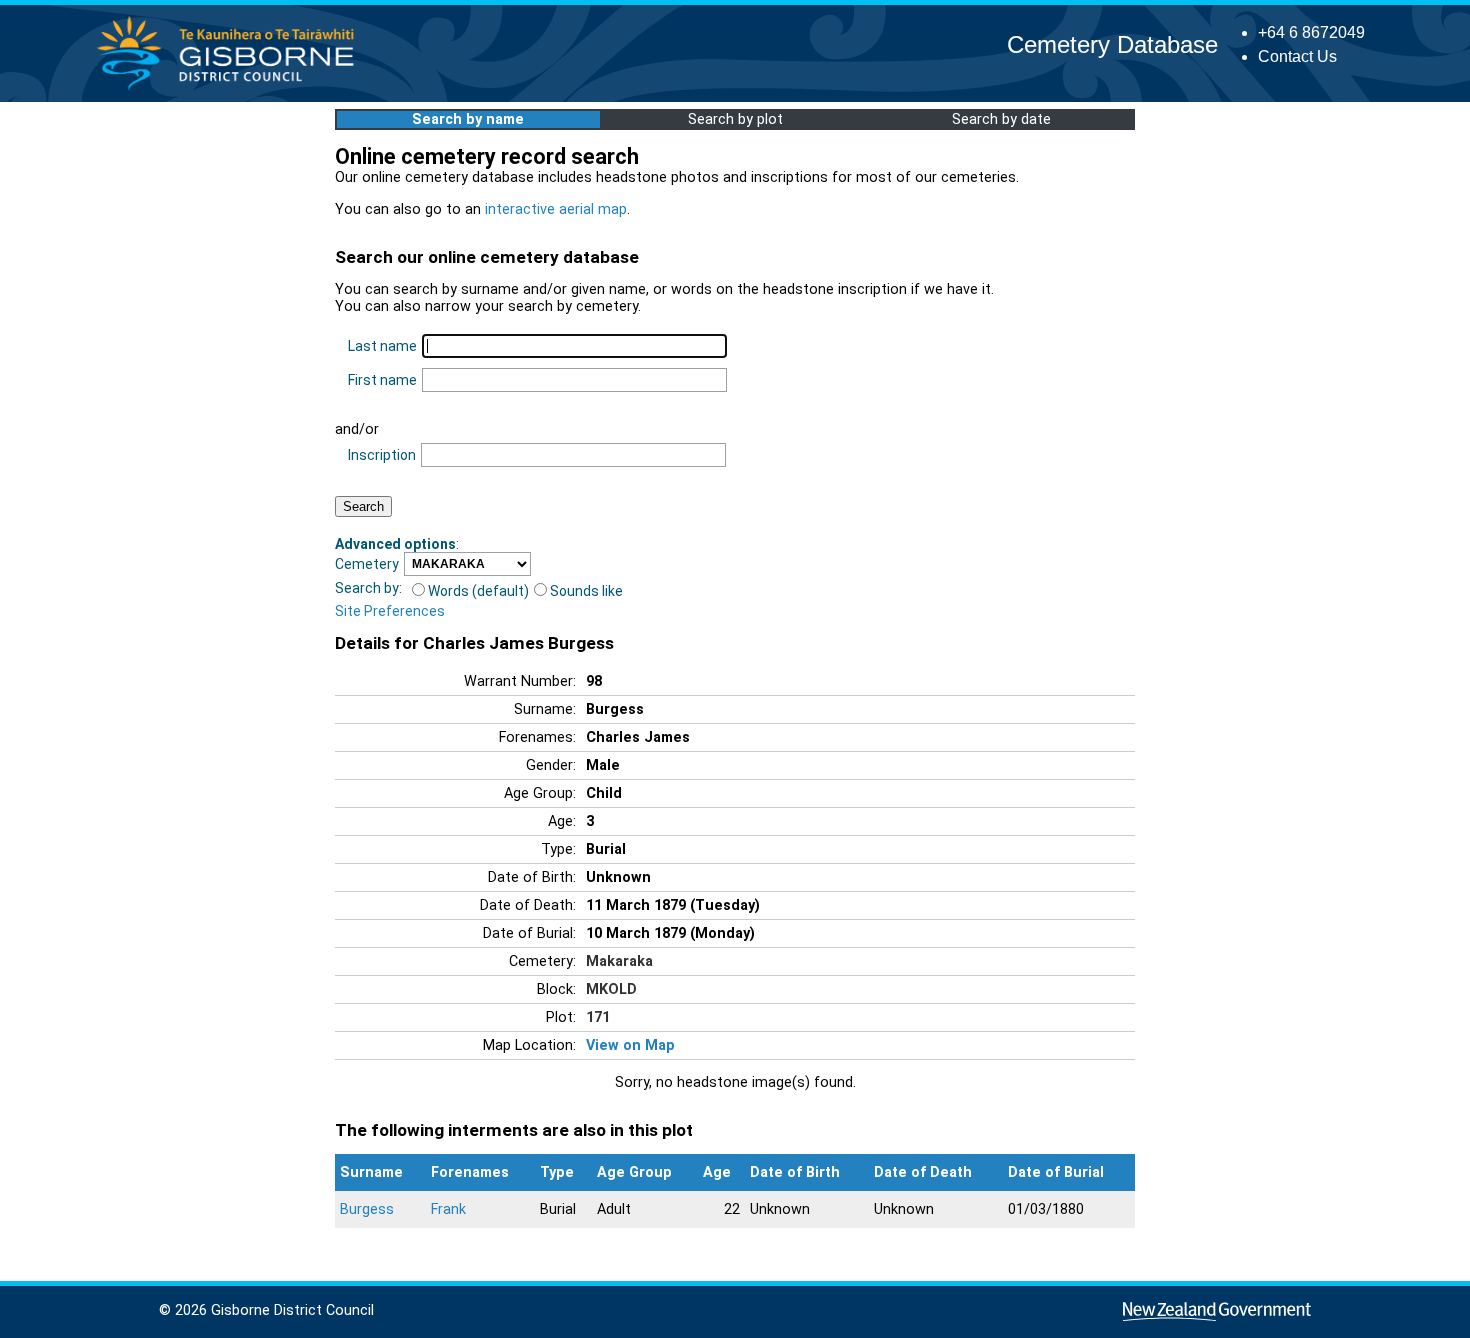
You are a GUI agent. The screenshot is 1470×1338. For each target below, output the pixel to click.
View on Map (630, 1045)
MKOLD (611, 989)
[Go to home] (231, 89)
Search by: (368, 588)
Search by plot (735, 119)
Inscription (382, 455)
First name (382, 380)
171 (598, 1017)
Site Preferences (390, 611)
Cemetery (367, 564)
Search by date (1001, 119)
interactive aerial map (556, 209)
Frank (448, 1209)
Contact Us (1297, 56)
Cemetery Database (1112, 44)
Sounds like (586, 591)
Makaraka (619, 961)
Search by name (468, 119)
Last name (382, 346)
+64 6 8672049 (1311, 32)
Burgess (367, 1209)
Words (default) (478, 591)
